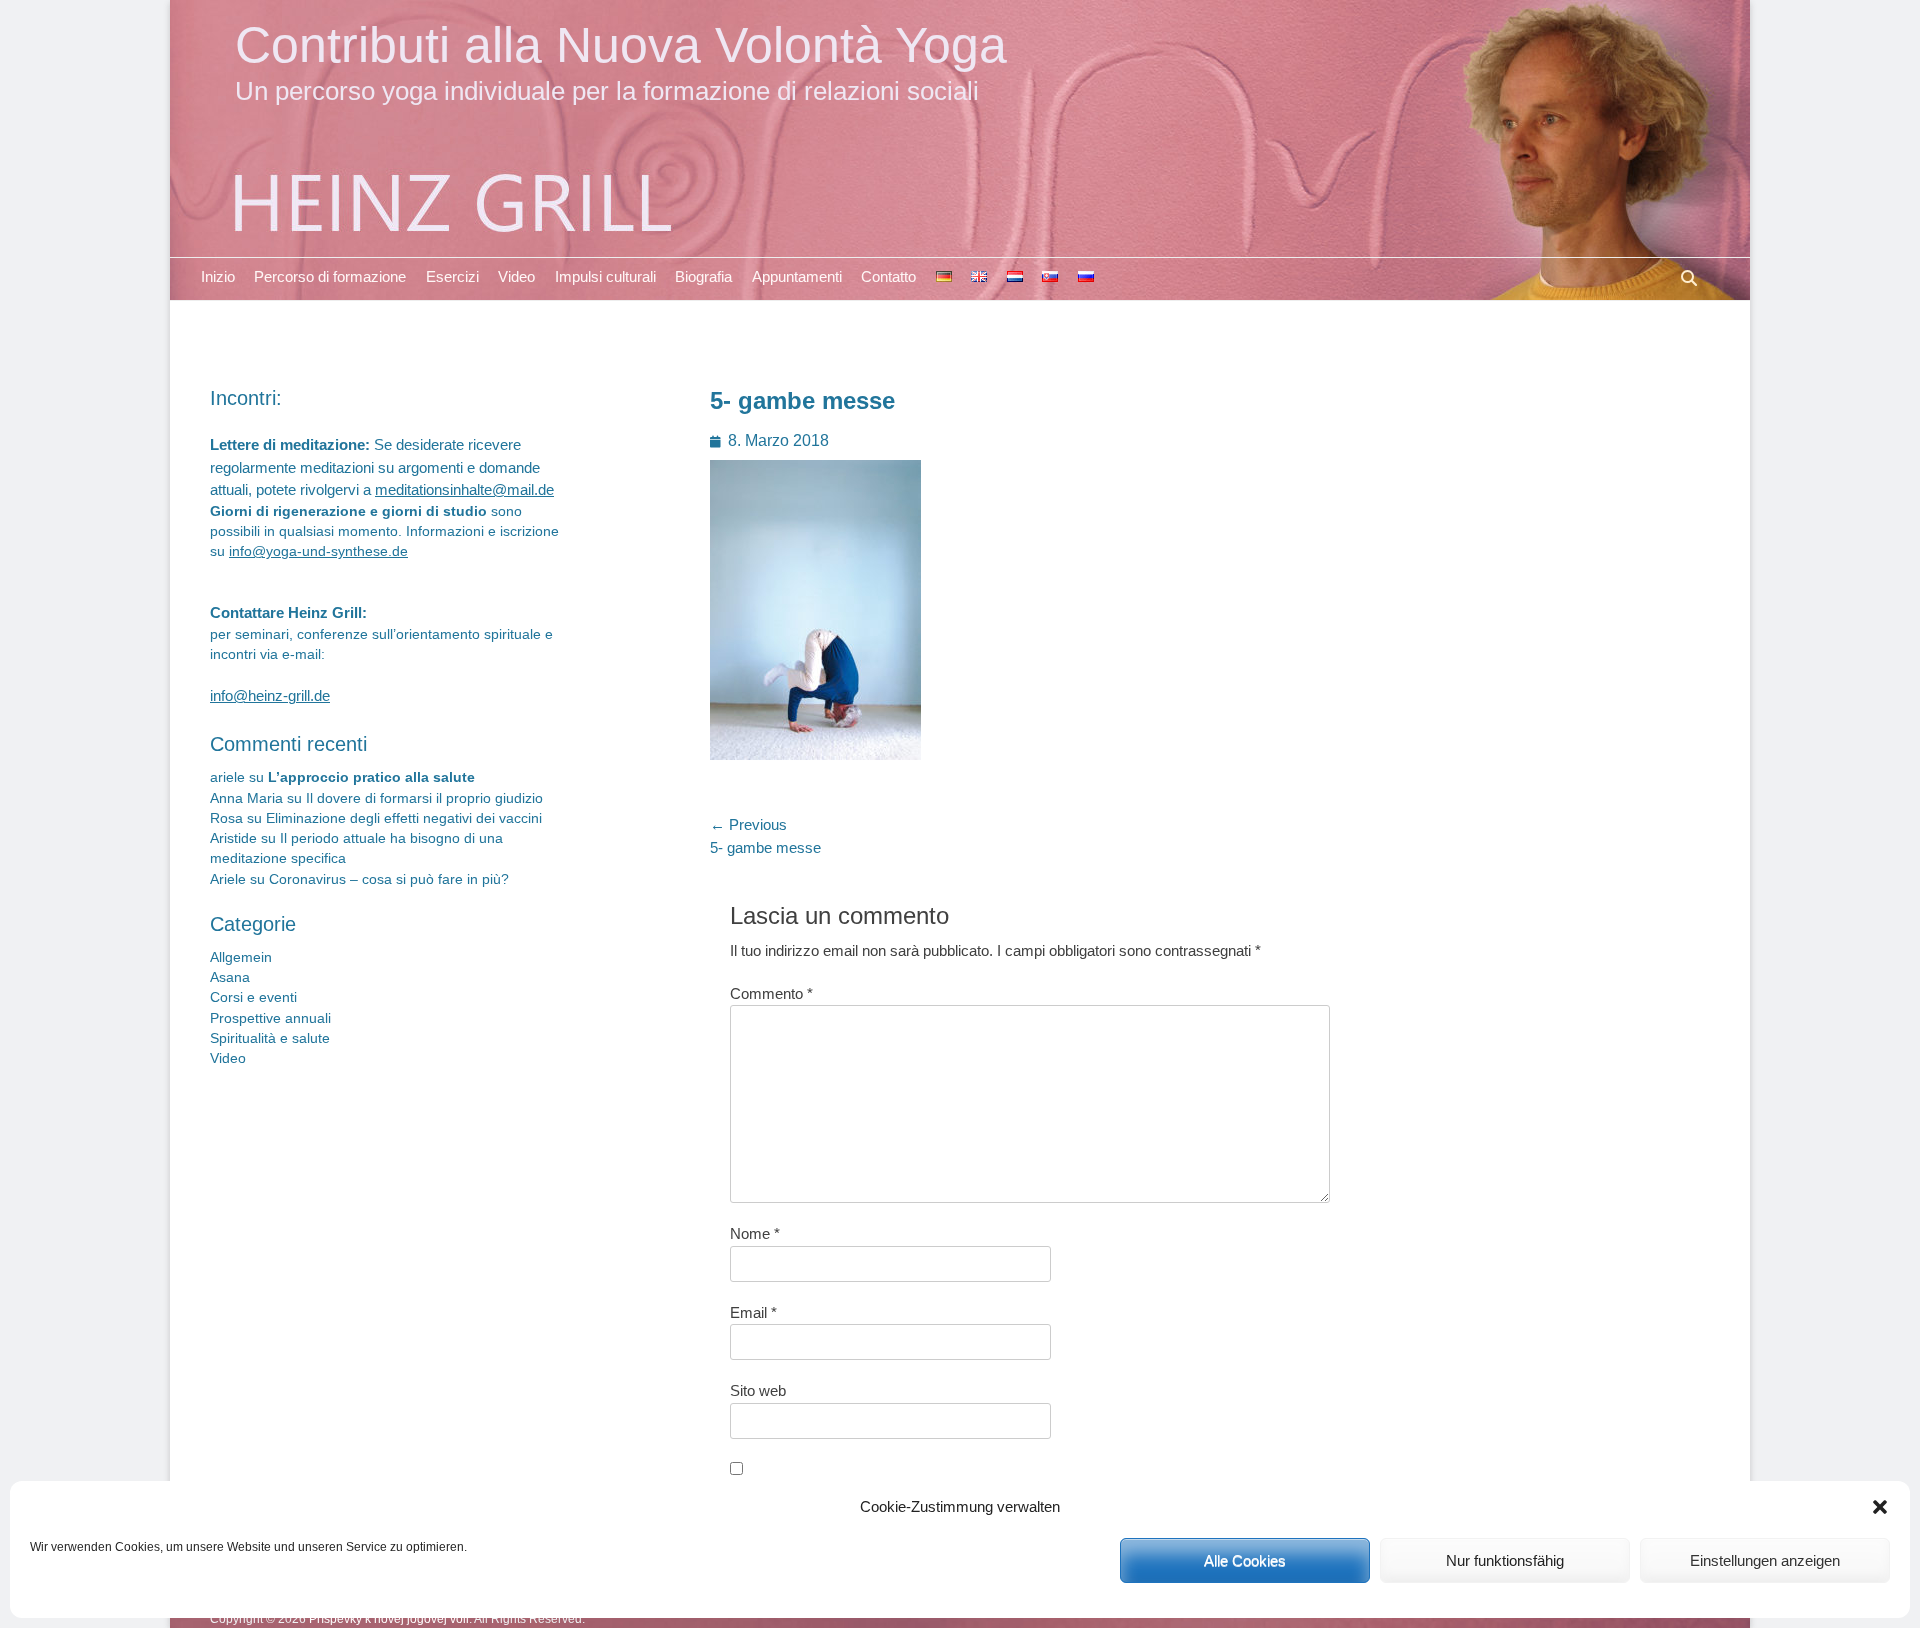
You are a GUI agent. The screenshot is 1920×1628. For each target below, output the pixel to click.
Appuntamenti (797, 276)
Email (753, 1312)
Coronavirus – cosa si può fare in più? (389, 879)
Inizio (218, 276)
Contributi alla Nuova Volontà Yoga (621, 44)
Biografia (703, 276)
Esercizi (452, 276)
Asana (230, 977)
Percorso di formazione (330, 276)
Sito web (758, 1390)
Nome (755, 1233)
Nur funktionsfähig (1505, 1560)
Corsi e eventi (253, 997)
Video (516, 276)
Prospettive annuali (270, 1018)
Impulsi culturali (605, 276)
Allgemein (241, 957)
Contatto (888, 276)
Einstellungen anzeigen (1765, 1560)
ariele (227, 777)
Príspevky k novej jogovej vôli (389, 1619)
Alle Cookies (1245, 1560)
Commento (771, 993)
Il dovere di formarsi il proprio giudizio (424, 798)
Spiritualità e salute (270, 1038)
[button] (1880, 1507)
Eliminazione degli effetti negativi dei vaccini (404, 818)
